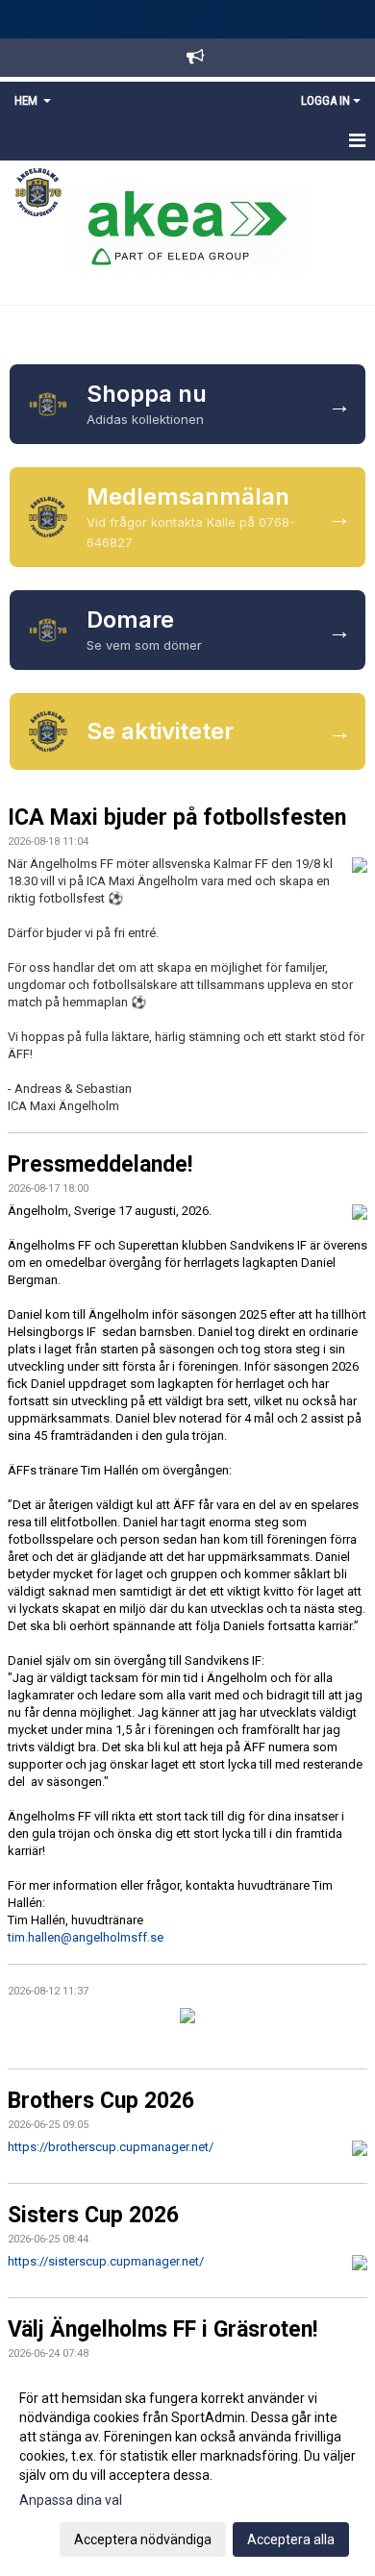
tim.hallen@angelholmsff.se (86, 1937)
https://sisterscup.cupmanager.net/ (106, 2261)
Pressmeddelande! (100, 1164)
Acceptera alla (291, 2539)
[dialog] (187, 2468)
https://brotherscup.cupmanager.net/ (111, 2147)
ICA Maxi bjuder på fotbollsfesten (177, 817)
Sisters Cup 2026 (93, 2215)
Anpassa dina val (71, 2500)
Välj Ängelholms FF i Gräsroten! (162, 2329)
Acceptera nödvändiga (143, 2539)
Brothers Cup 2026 (101, 2101)
